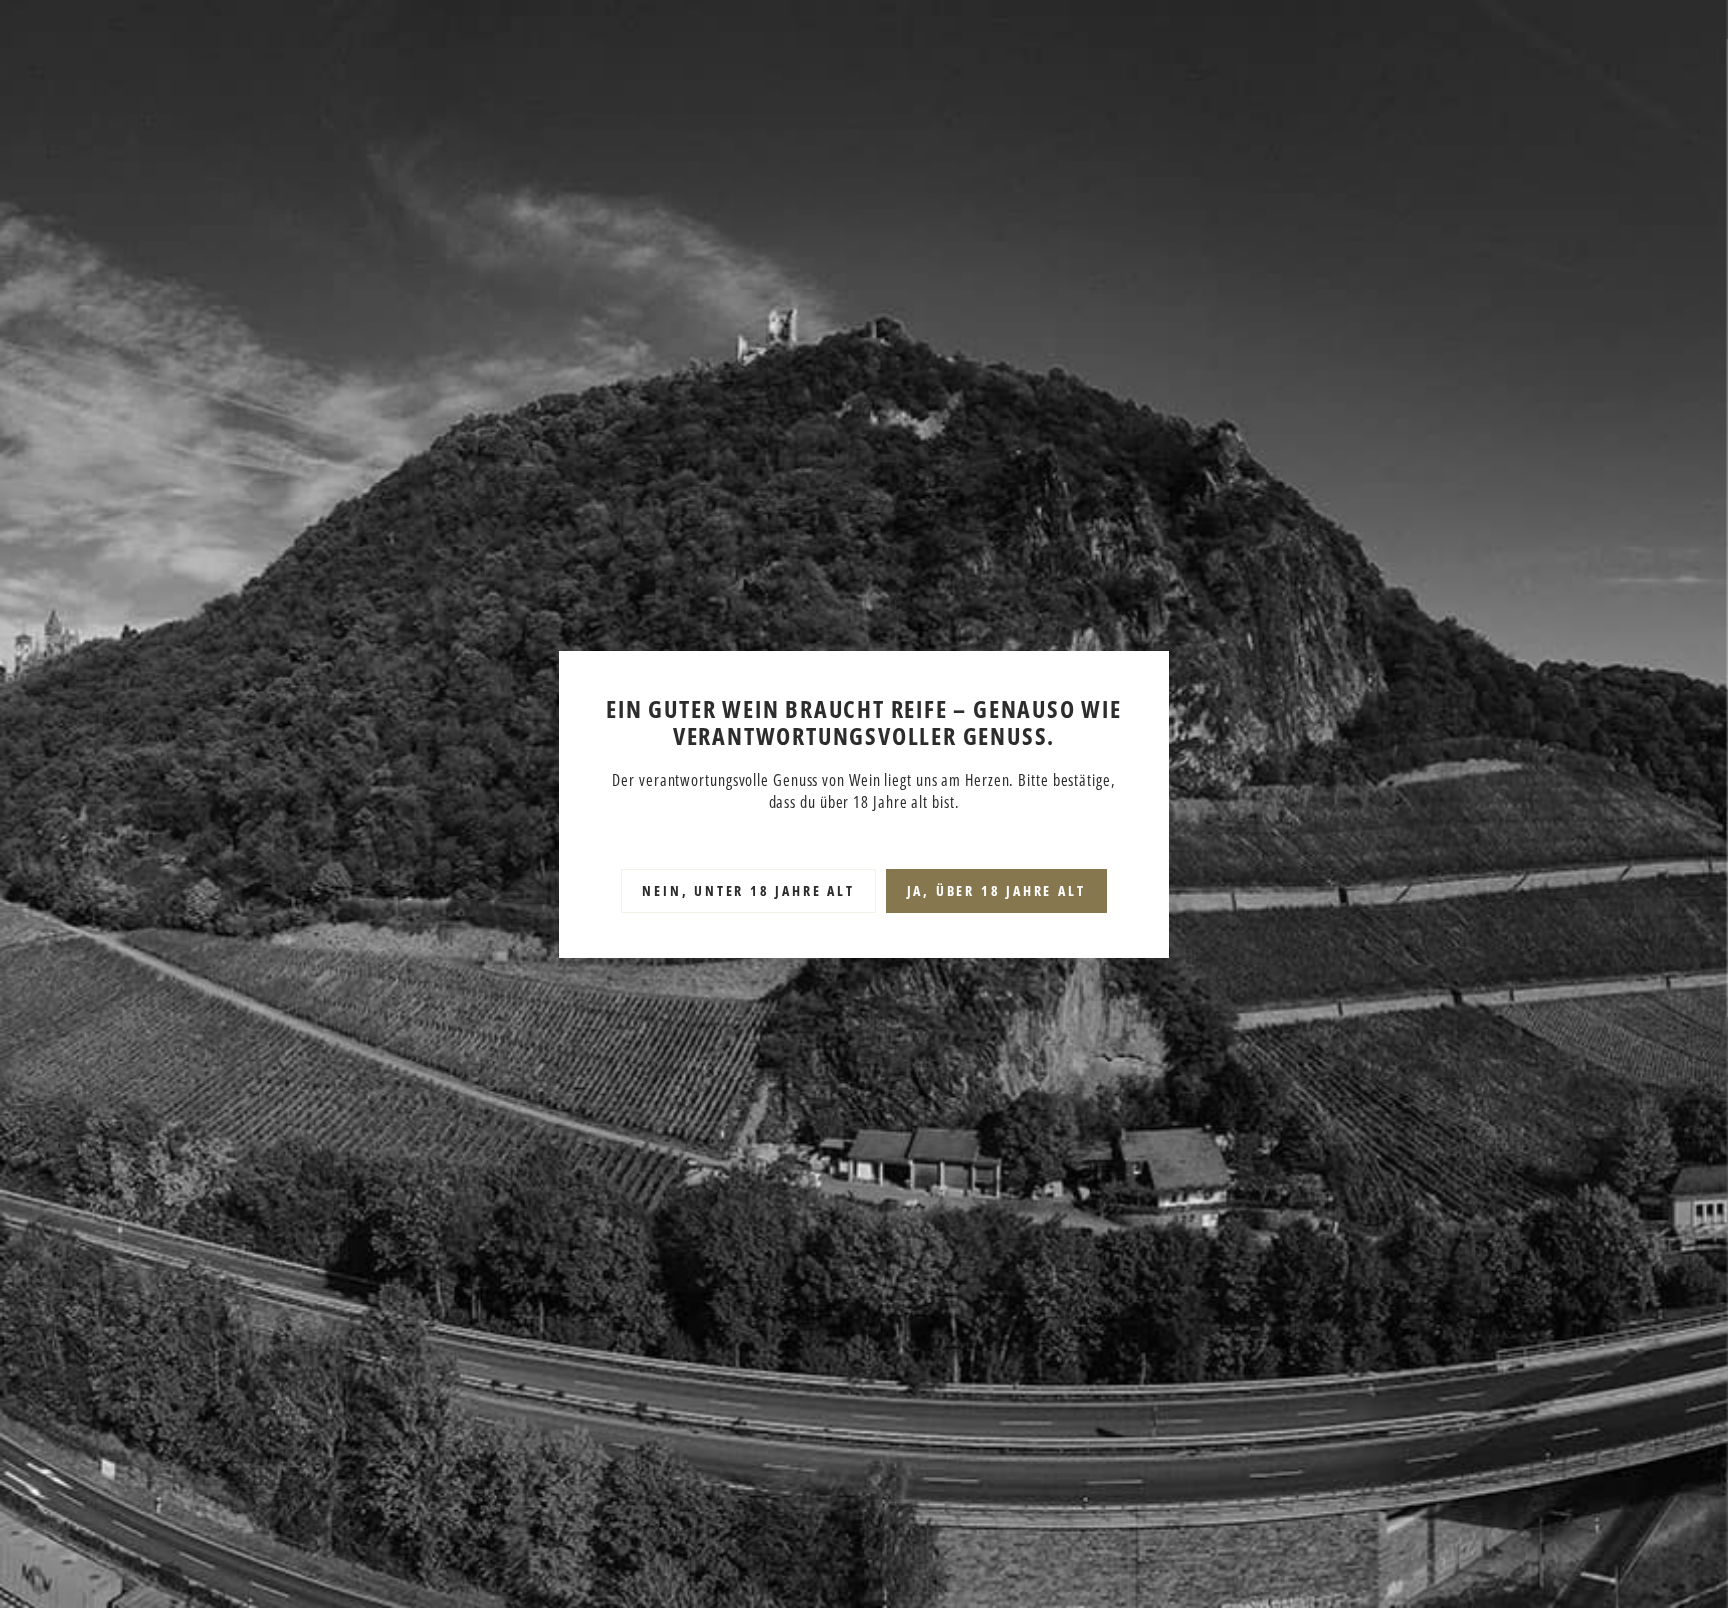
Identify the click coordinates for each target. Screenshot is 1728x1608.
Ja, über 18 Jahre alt (996, 889)
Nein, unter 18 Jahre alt (748, 889)
